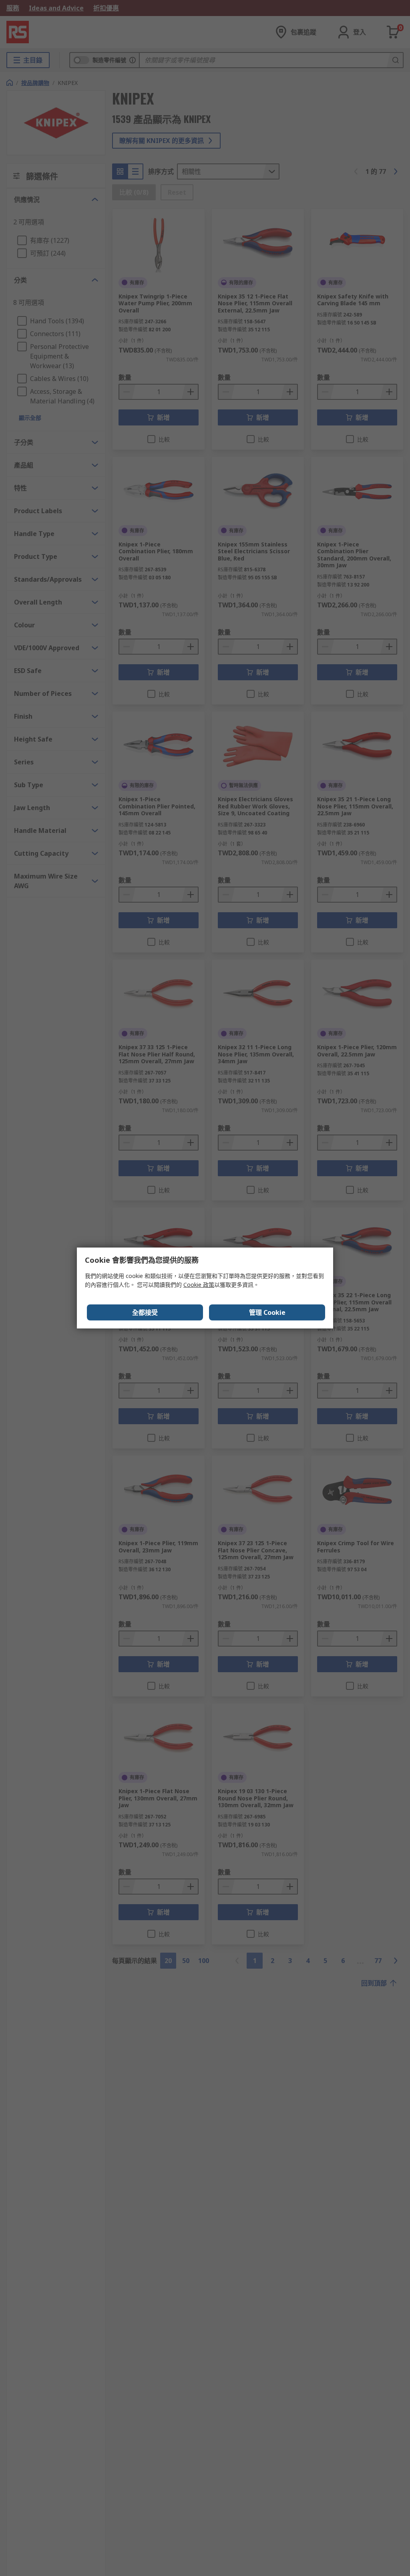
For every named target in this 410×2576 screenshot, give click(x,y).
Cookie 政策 (199, 1285)
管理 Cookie (267, 1312)
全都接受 (145, 1312)
